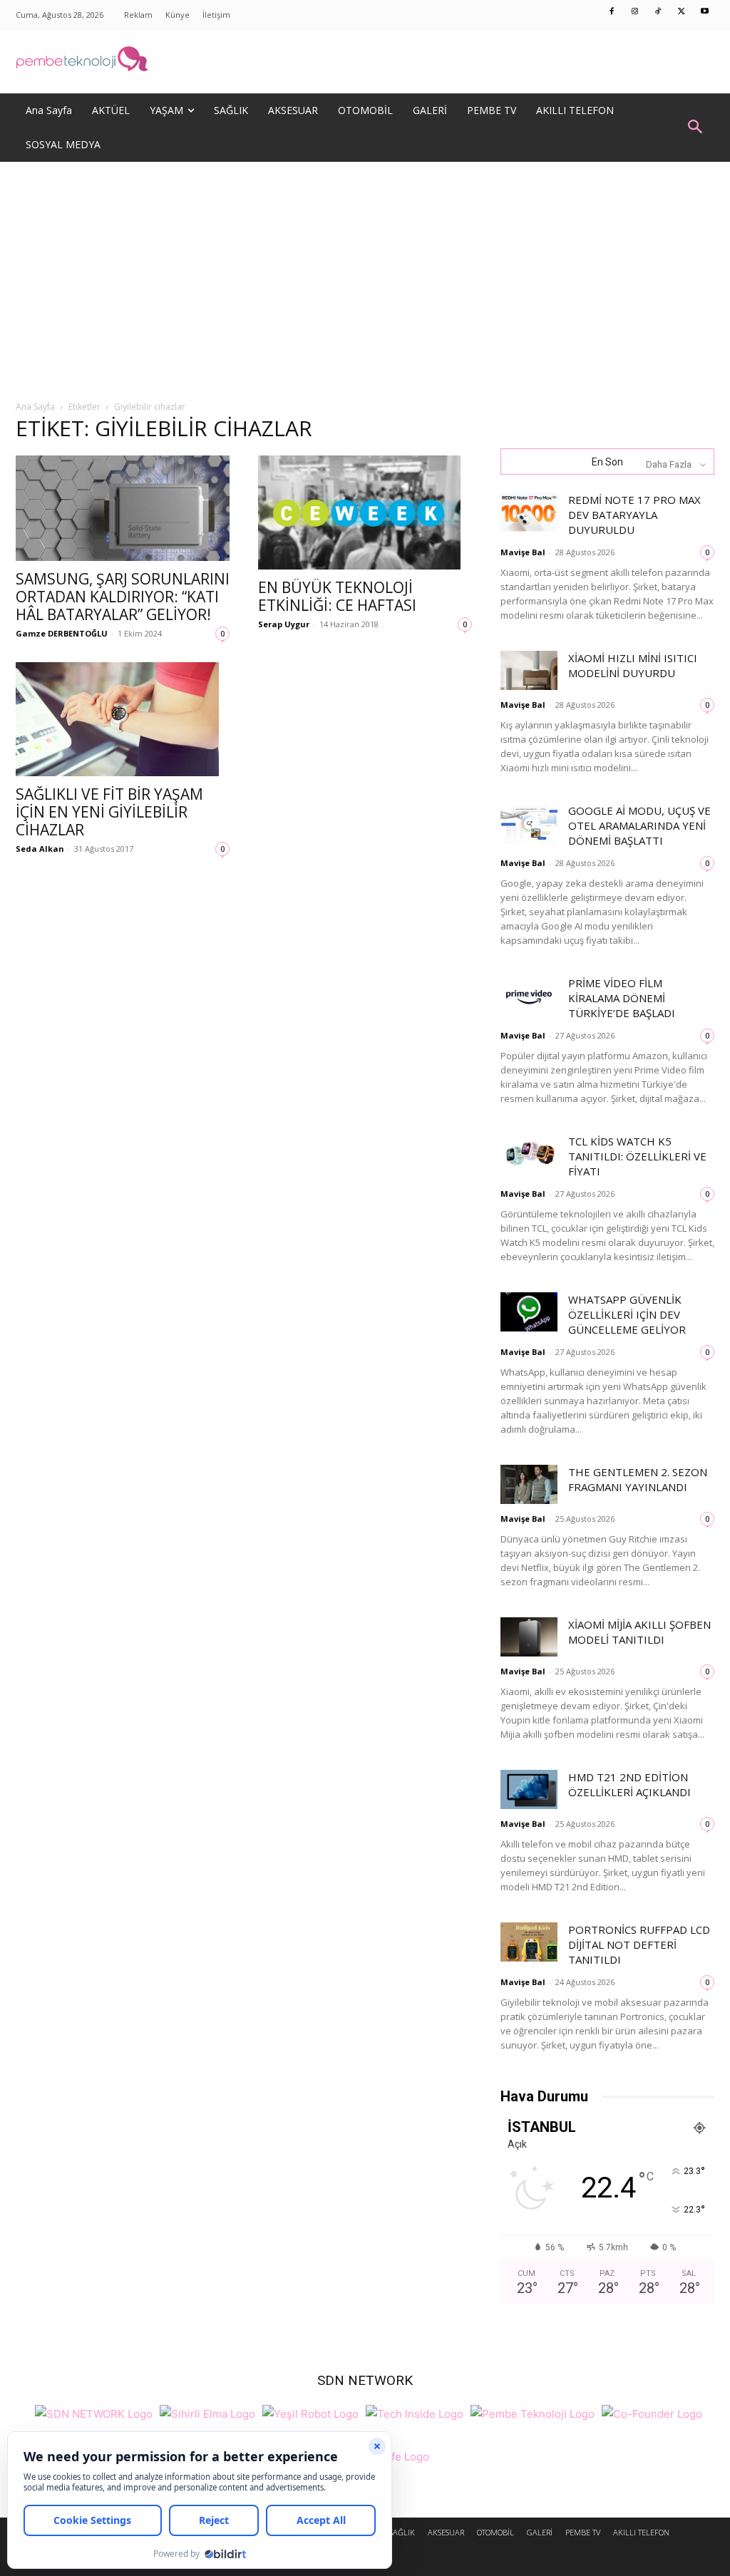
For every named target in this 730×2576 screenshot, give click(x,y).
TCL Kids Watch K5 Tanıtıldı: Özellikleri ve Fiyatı (637, 1156)
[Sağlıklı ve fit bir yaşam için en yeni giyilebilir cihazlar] (123, 719)
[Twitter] (682, 12)
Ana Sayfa (35, 407)
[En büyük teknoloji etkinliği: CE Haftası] (365, 512)
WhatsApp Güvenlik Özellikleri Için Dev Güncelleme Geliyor (627, 1314)
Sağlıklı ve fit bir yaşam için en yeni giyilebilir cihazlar (109, 812)
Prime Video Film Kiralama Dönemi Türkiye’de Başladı (622, 998)
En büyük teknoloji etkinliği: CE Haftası (337, 596)
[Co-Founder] (652, 2412)
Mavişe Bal (523, 552)
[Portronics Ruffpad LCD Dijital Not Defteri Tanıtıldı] (529, 1942)
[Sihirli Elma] (207, 2412)
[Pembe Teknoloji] (533, 2412)
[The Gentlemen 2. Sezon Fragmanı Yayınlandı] (529, 1484)
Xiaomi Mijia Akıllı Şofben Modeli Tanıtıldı (639, 1632)
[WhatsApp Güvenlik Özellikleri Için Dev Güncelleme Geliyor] (529, 1312)
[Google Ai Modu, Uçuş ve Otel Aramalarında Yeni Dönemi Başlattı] (529, 823)
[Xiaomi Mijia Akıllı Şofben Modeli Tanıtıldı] (529, 1637)
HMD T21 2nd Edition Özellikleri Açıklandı (629, 1784)
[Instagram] (635, 12)
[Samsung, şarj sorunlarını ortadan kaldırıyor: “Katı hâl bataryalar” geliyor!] (123, 508)
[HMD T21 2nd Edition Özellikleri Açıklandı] (529, 1789)
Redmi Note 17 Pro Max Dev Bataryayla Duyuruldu (634, 515)
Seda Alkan (40, 849)
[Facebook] (612, 12)
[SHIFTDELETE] (94, 2412)
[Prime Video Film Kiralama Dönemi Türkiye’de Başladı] (529, 995)
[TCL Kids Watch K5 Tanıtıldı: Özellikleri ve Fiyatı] (529, 1154)
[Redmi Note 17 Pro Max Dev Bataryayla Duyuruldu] (529, 512)
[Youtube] (705, 12)
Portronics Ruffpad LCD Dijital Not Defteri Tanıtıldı (639, 1944)
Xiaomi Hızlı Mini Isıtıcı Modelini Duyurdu (633, 665)
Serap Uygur (284, 624)
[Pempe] (365, 61)
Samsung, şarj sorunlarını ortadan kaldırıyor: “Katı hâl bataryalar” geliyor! (123, 597)
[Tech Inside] (415, 2412)
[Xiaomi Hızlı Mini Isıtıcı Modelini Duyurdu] (529, 670)
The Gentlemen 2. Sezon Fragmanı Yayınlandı (638, 1479)
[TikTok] (659, 12)
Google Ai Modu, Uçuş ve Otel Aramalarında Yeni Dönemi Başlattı (639, 825)
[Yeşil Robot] (310, 2412)
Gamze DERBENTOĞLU (62, 633)
